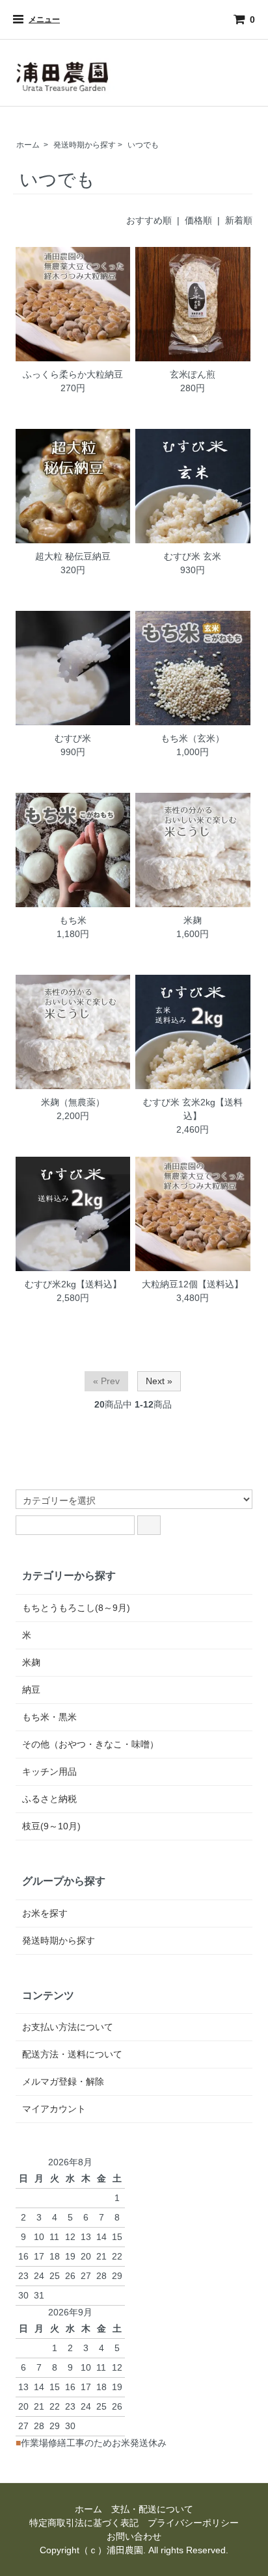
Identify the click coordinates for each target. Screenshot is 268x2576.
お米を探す (45, 1913)
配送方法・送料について (72, 2054)
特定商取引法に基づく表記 (84, 2523)
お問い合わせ (134, 2536)
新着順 (239, 220)
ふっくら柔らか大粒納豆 (73, 374)
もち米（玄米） (193, 738)
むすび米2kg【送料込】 (73, 1284)
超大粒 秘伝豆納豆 (73, 556)
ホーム (28, 145)
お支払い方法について (68, 2027)
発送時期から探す (85, 145)
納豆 (31, 1690)
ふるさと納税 (49, 1799)
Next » (159, 1381)
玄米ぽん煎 (193, 374)
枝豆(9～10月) (51, 1826)
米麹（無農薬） (73, 1102)
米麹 (193, 920)
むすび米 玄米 (193, 556)
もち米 (73, 920)
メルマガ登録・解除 (63, 2081)
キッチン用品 (49, 1771)
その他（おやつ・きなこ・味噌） (90, 1744)
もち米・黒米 (49, 1717)
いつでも (143, 145)
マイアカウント (54, 2109)
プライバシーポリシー (193, 2523)
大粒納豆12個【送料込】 (193, 1284)
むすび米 (73, 738)
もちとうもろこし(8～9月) (76, 1608)
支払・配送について (152, 2509)
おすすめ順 (149, 220)
